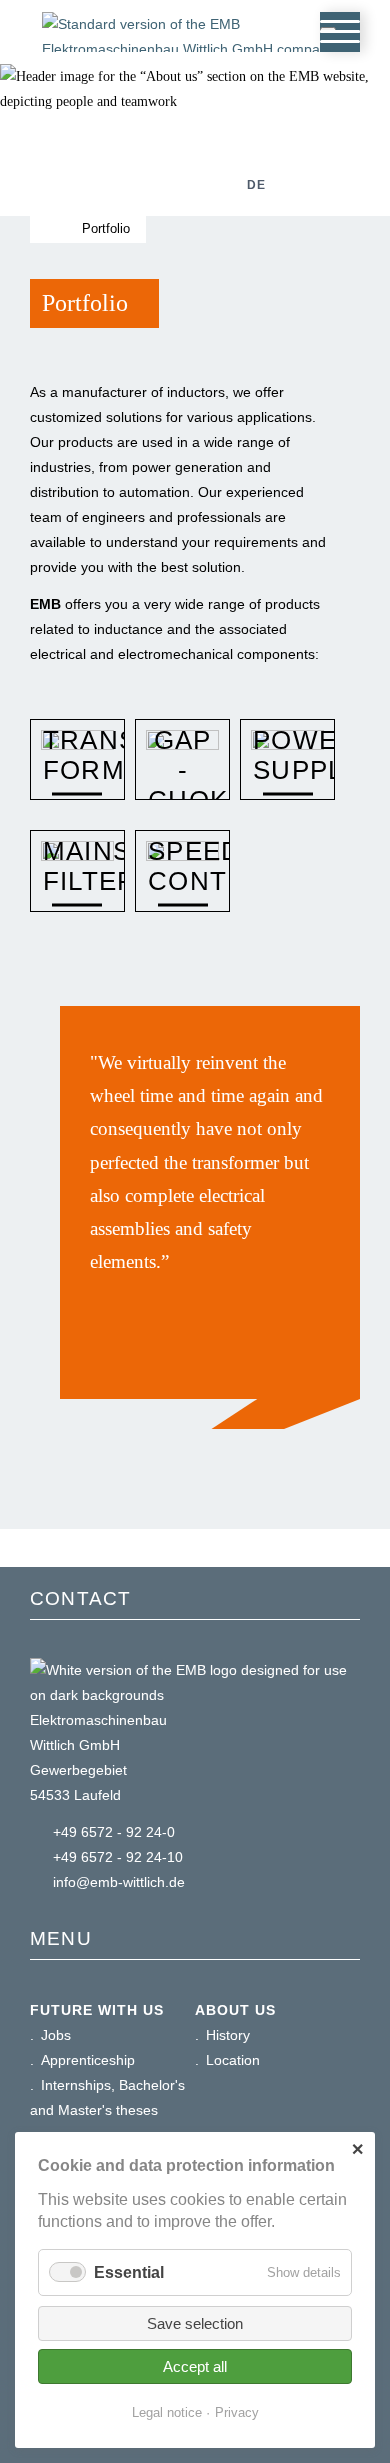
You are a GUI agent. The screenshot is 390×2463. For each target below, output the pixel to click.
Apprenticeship (88, 2060)
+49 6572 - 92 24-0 (114, 1832)
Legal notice (167, 2412)
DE (256, 185)
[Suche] (202, 185)
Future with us (97, 2010)
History (228, 2035)
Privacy (237, 2412)
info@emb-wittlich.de (119, 1882)
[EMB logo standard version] (201, 76)
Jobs (56, 2035)
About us (235, 2010)
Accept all (195, 2366)
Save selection (195, 2323)
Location (233, 2060)
